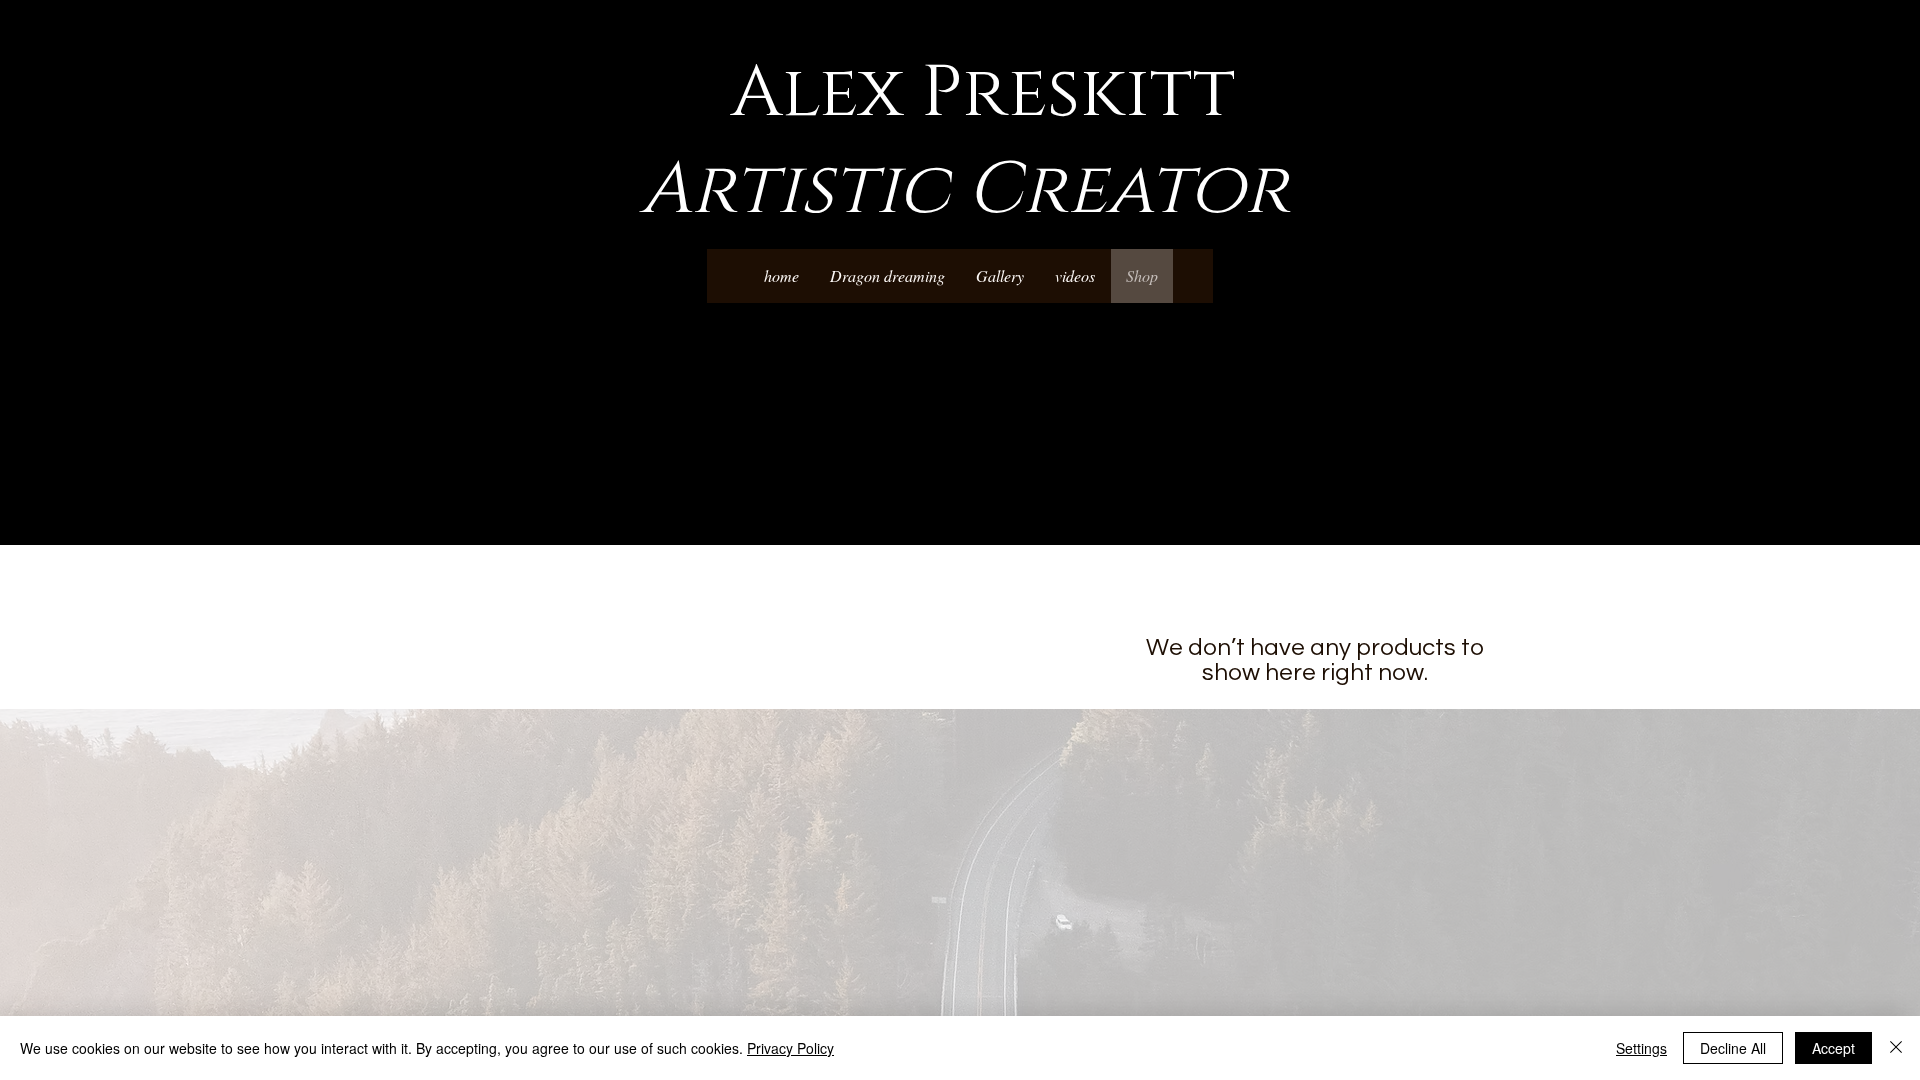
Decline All (1733, 1048)
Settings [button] (1641, 1048)
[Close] (1896, 1048)
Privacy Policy (790, 1048)
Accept (1833, 1048)
